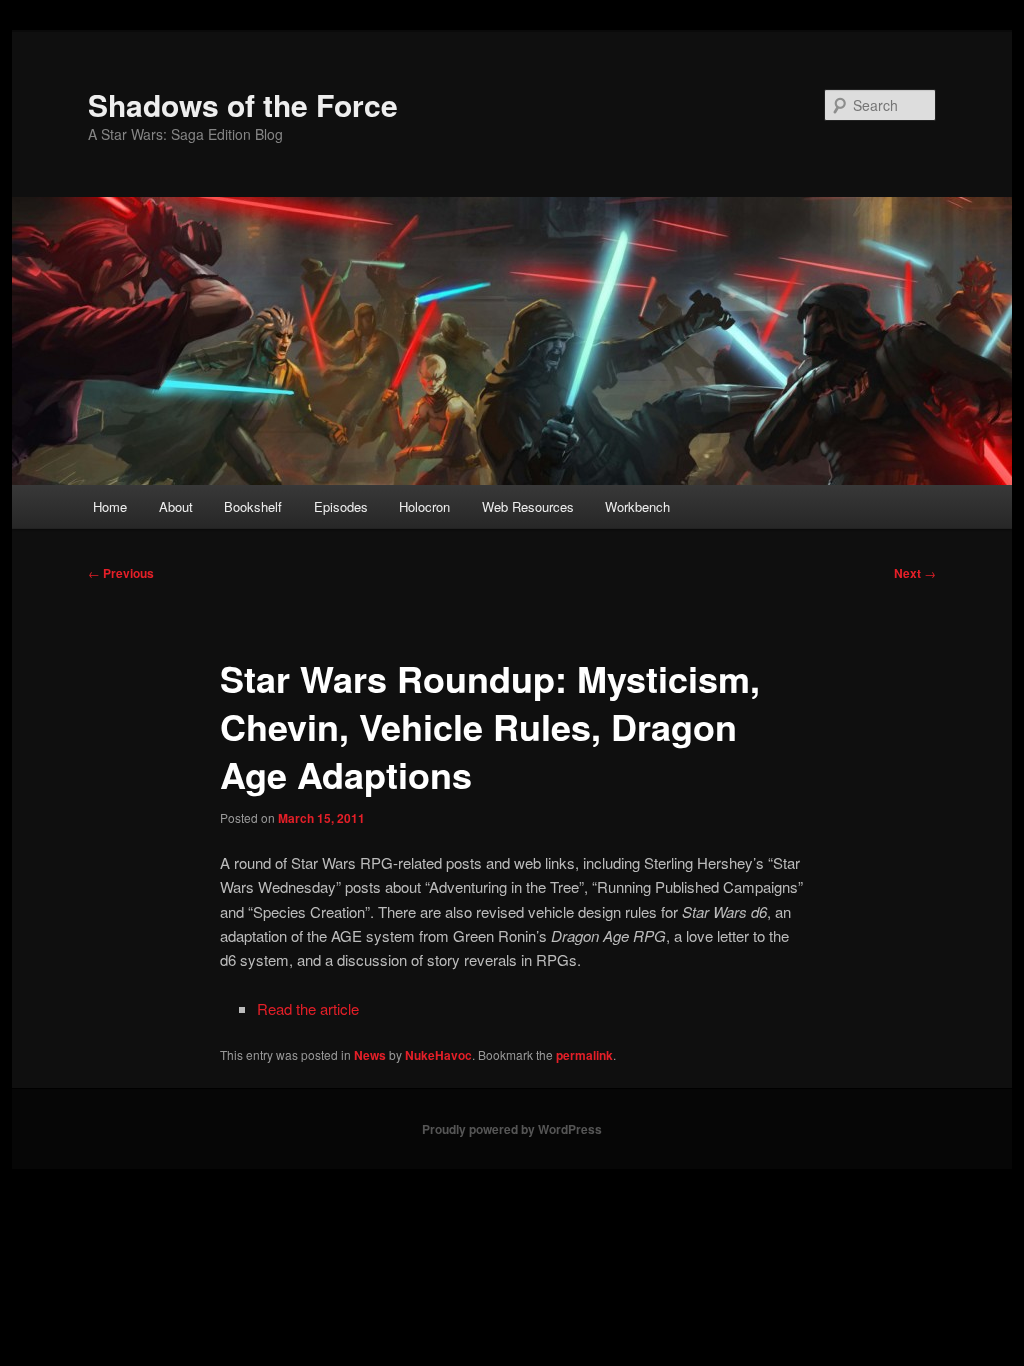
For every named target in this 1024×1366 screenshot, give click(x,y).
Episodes (341, 506)
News (370, 1055)
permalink (584, 1055)
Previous (121, 573)
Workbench (637, 506)
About (176, 506)
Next (915, 573)
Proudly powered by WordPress (512, 1129)
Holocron (424, 506)
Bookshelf (253, 506)
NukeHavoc (438, 1055)
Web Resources (528, 506)
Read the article (308, 1008)
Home (110, 506)
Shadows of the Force (243, 104)
